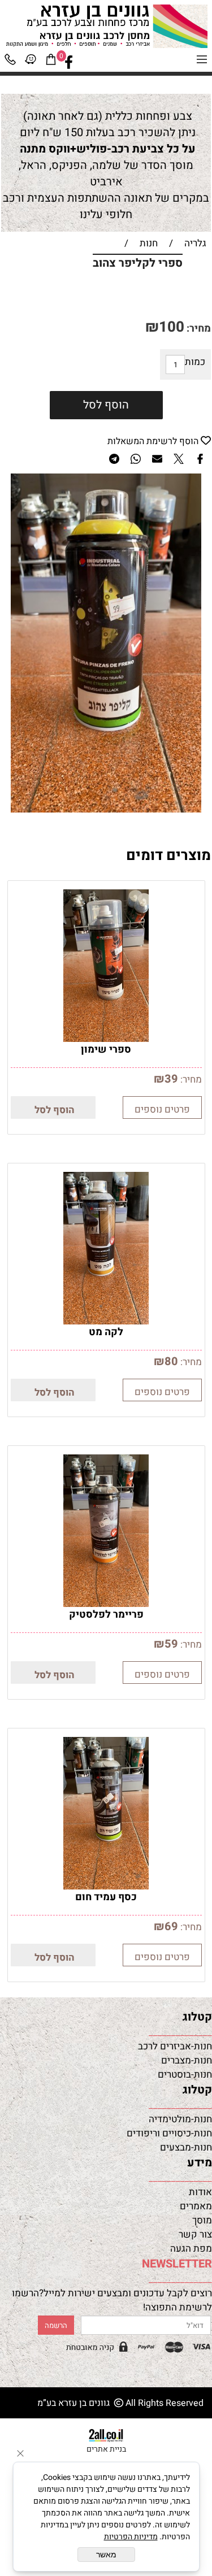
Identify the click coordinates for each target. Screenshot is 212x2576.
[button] (53, 1107)
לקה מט (106, 1332)
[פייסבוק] (69, 62)
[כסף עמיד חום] (106, 1886)
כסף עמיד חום (106, 1897)
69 (171, 1926)
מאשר (106, 2555)
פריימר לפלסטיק (106, 1615)
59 (171, 1644)
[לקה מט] (106, 1321)
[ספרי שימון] (106, 1039)
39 (171, 1079)
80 (171, 1361)
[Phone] (10, 62)
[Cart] (51, 62)
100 (172, 327)
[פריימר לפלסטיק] (106, 1604)
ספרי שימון (106, 1050)
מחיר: (198, 329)
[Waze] (31, 62)
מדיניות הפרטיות (131, 2537)
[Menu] (202, 62)
